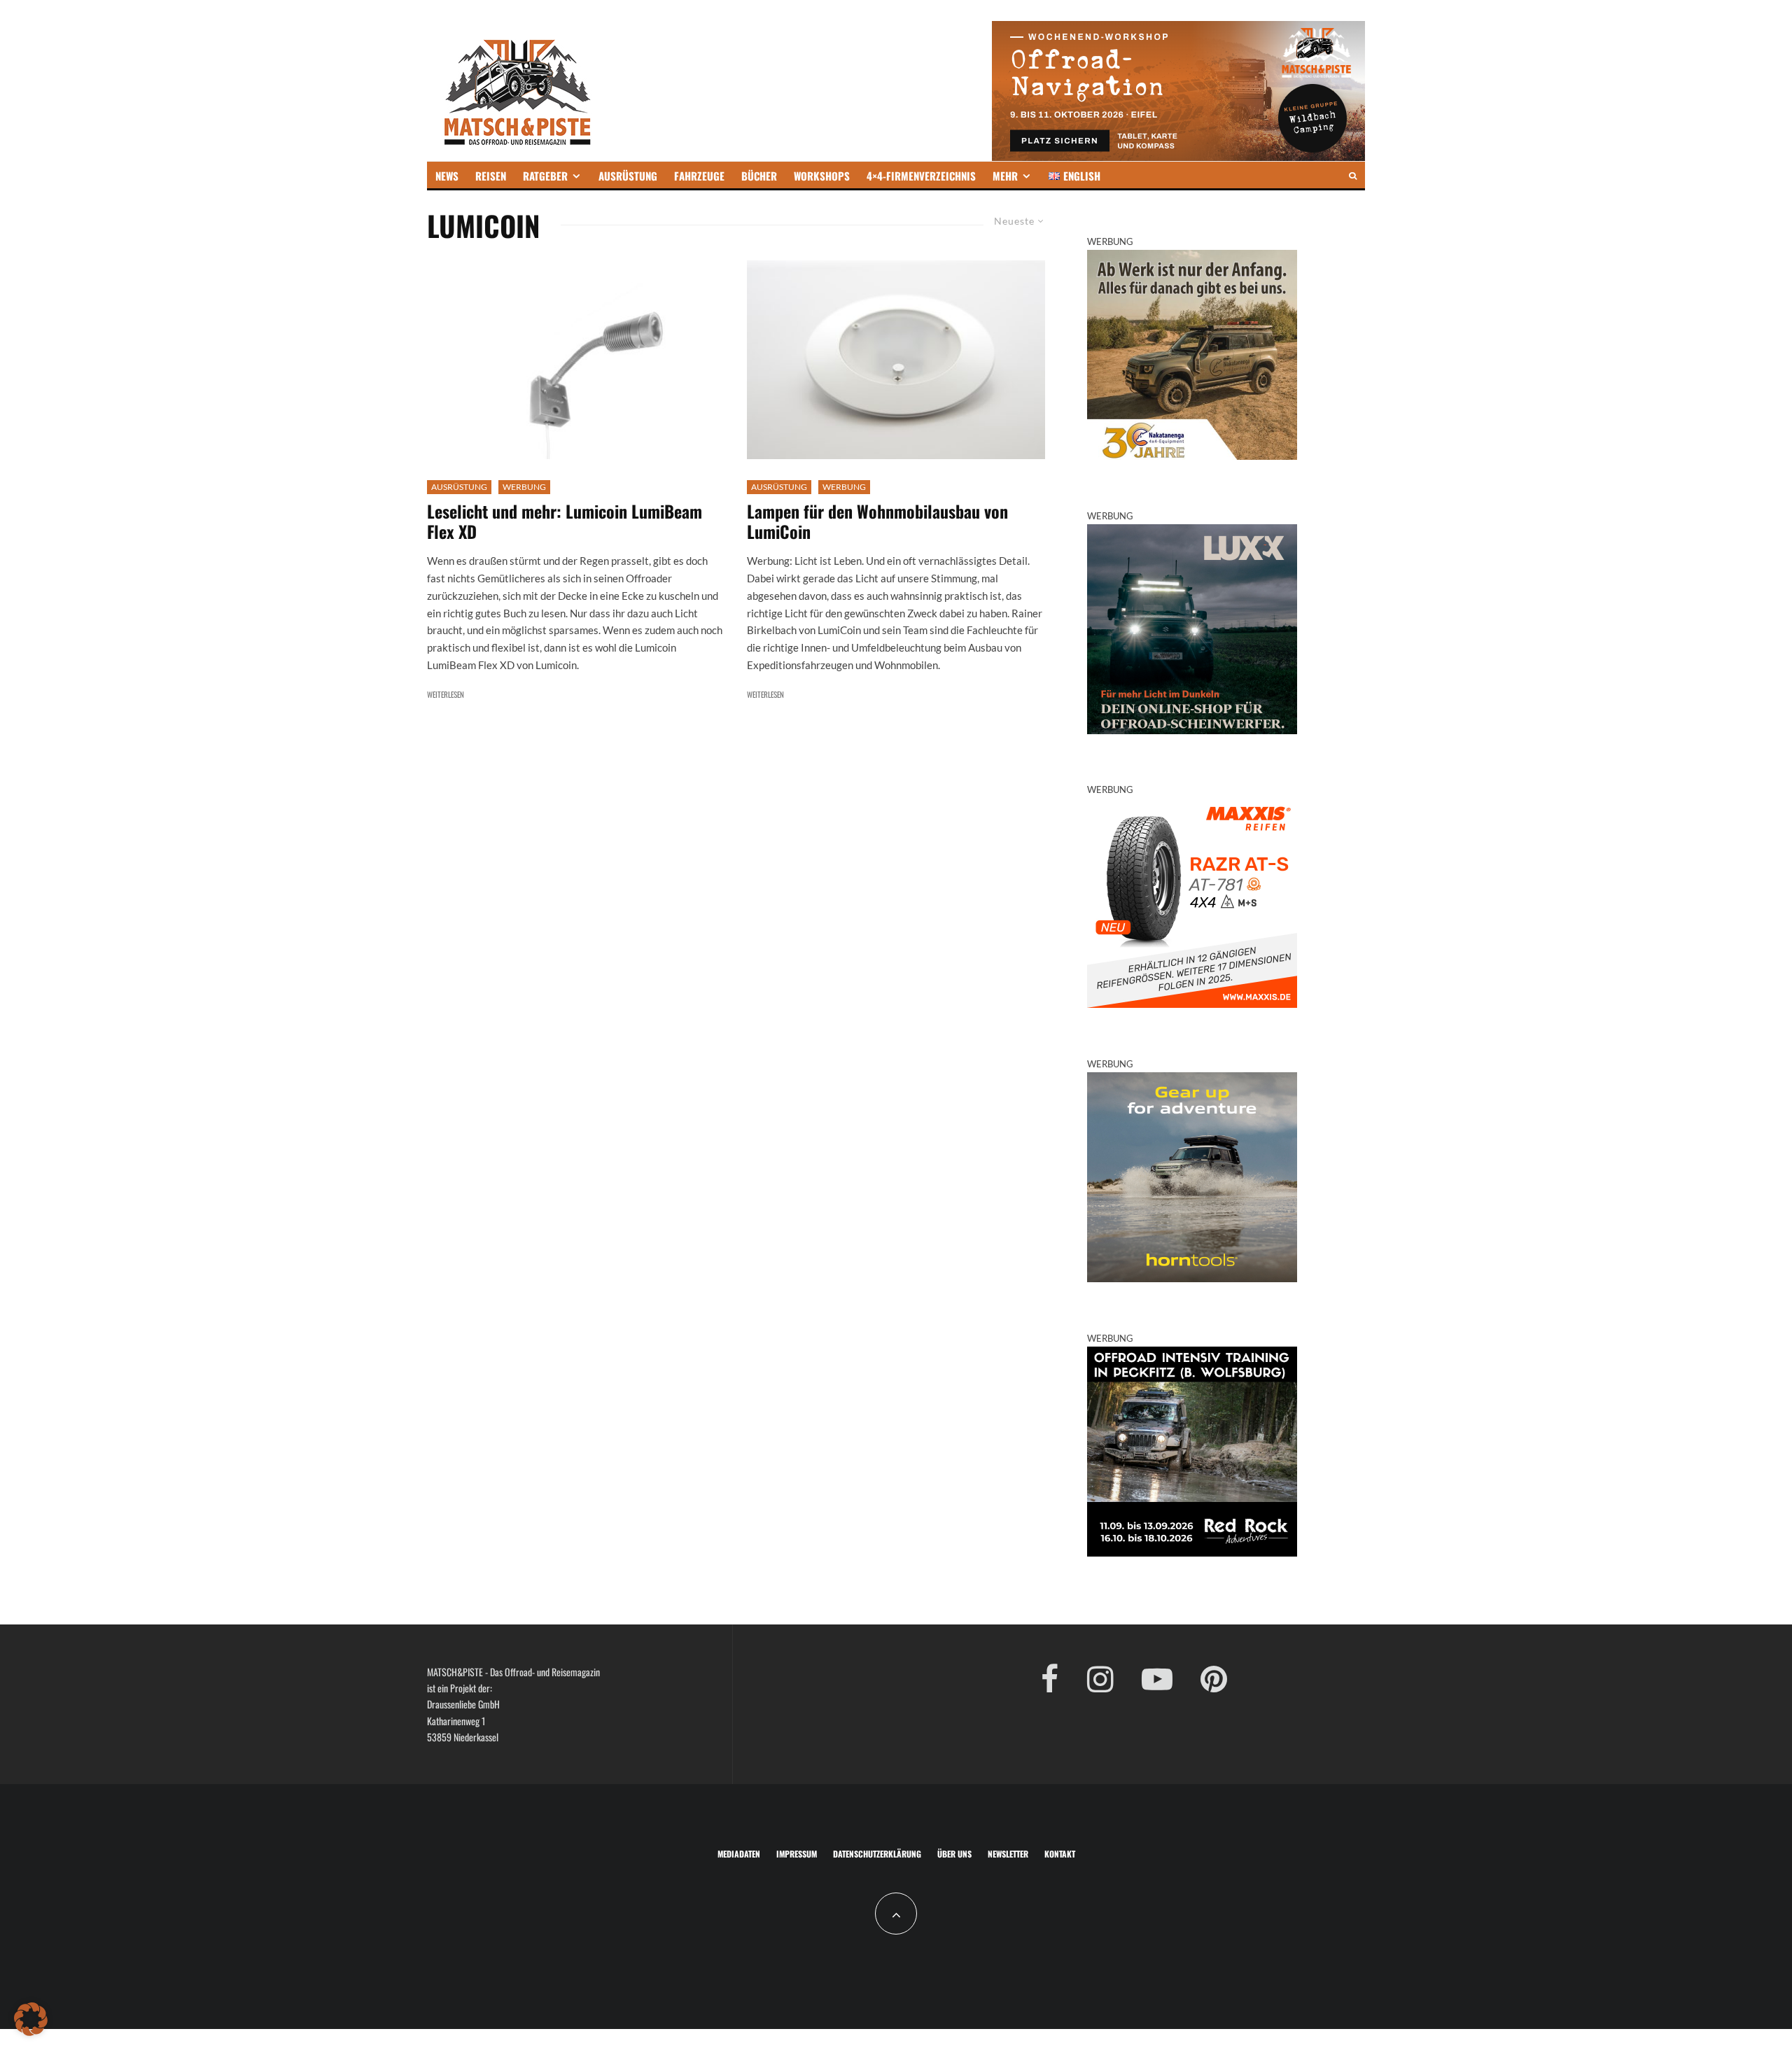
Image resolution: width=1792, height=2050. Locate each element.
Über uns (954, 1854)
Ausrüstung (459, 487)
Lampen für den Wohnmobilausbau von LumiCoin (877, 521)
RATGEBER (545, 176)
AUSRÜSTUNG (628, 176)
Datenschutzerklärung (877, 1854)
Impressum (797, 1854)
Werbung (524, 487)
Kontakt (1060, 1854)
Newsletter (1008, 1854)
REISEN (491, 176)
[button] (31, 2019)
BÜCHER (759, 176)
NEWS (447, 176)
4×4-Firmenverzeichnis (921, 176)
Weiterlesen (446, 694)
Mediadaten (739, 1854)
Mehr (1005, 176)
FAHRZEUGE (699, 176)
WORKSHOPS (822, 176)
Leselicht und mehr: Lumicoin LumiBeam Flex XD (565, 521)
